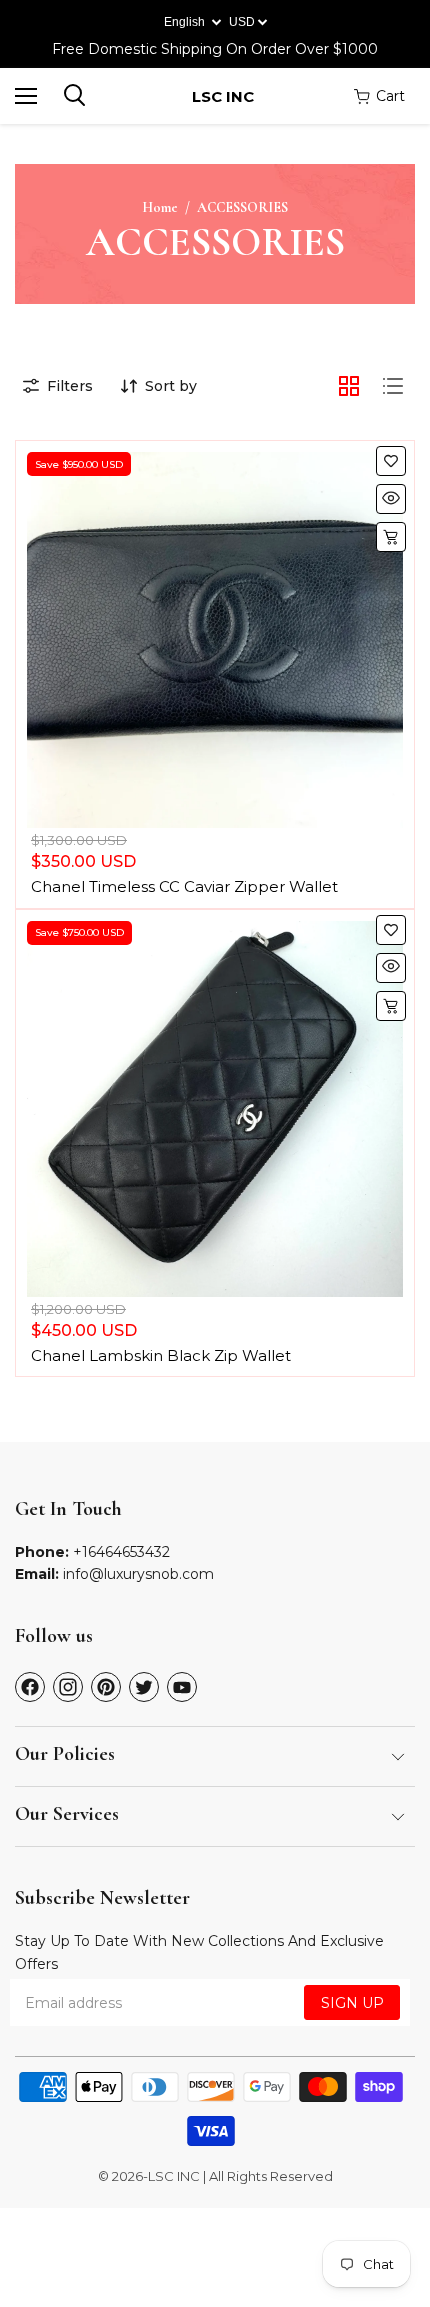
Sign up (352, 2003)
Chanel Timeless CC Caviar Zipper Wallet (184, 886)
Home (160, 208)
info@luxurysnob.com (138, 1574)
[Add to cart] (391, 537)
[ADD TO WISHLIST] (391, 461)
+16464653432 (121, 1552)
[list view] (393, 386)
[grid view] (349, 386)
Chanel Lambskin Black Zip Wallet (161, 1355)
